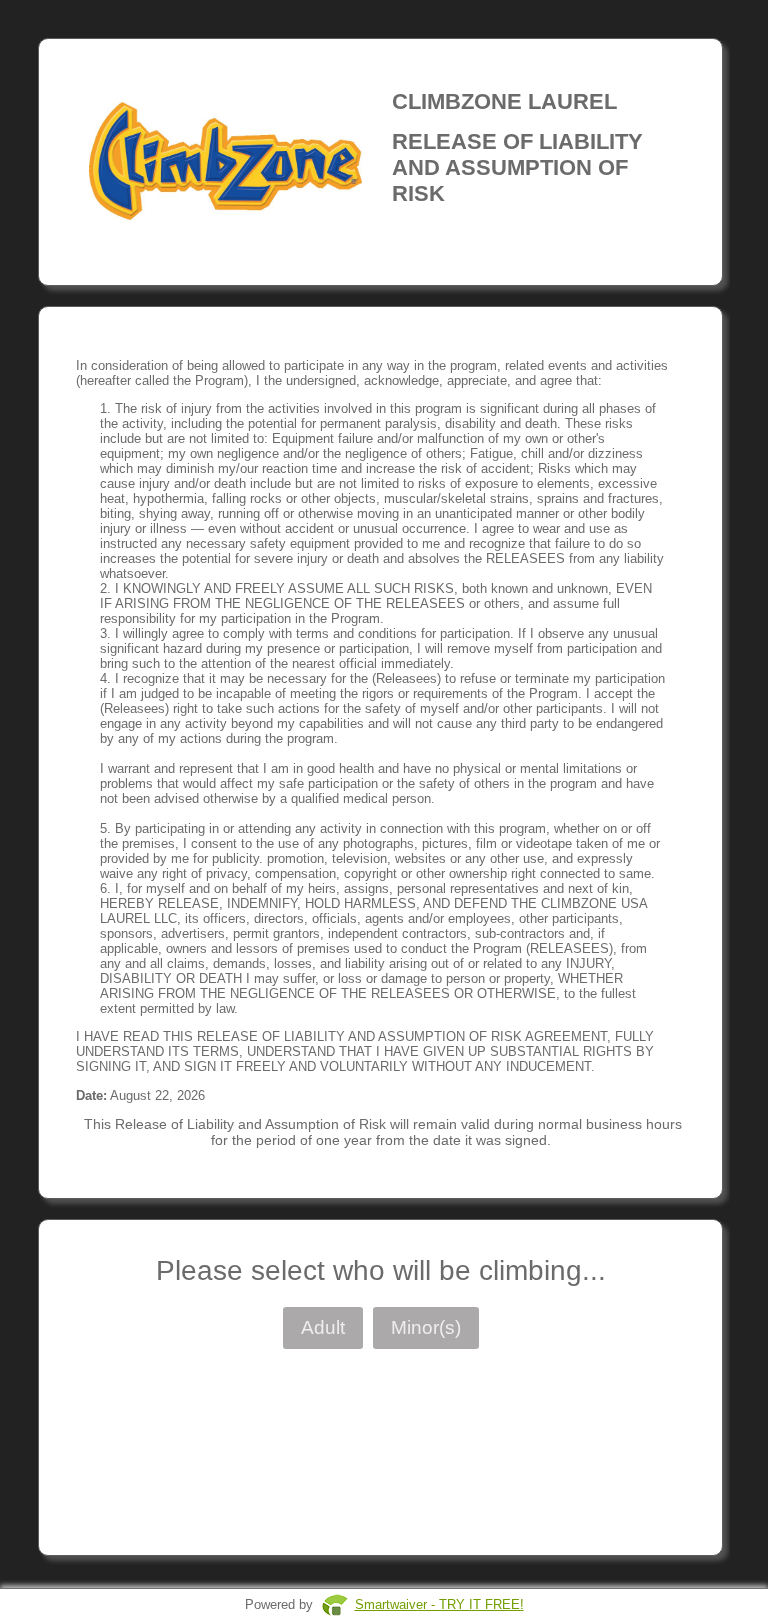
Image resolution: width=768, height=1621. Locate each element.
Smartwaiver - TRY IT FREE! (439, 1604)
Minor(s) (426, 1327)
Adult (323, 1327)
